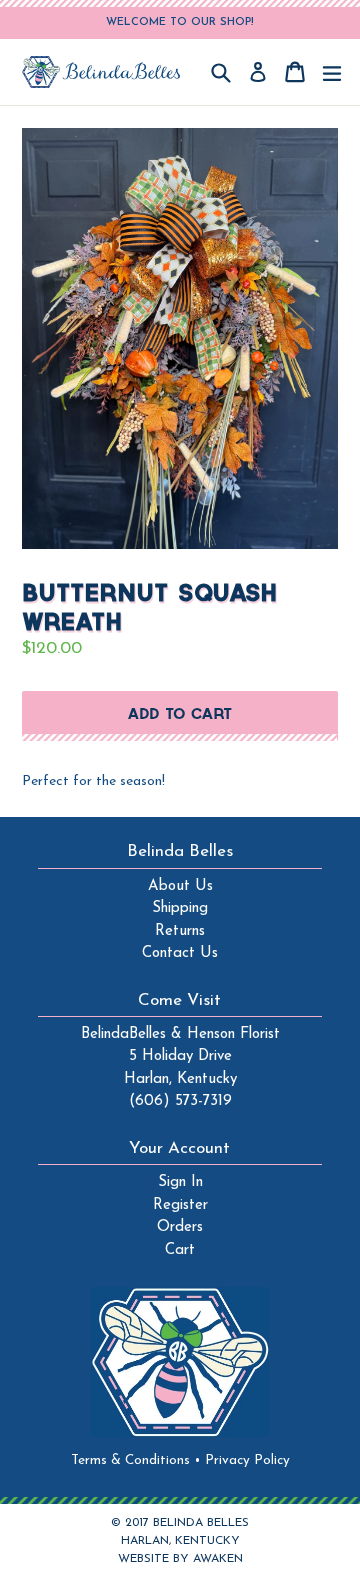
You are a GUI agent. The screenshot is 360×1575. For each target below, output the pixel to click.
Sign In (180, 1182)
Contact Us (180, 953)
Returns (180, 931)
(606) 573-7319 (180, 1101)
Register (180, 1205)
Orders (180, 1227)
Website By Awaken (180, 1559)
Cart (180, 1250)
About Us (180, 886)
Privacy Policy (247, 1460)
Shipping (180, 908)
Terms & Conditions (136, 1460)
